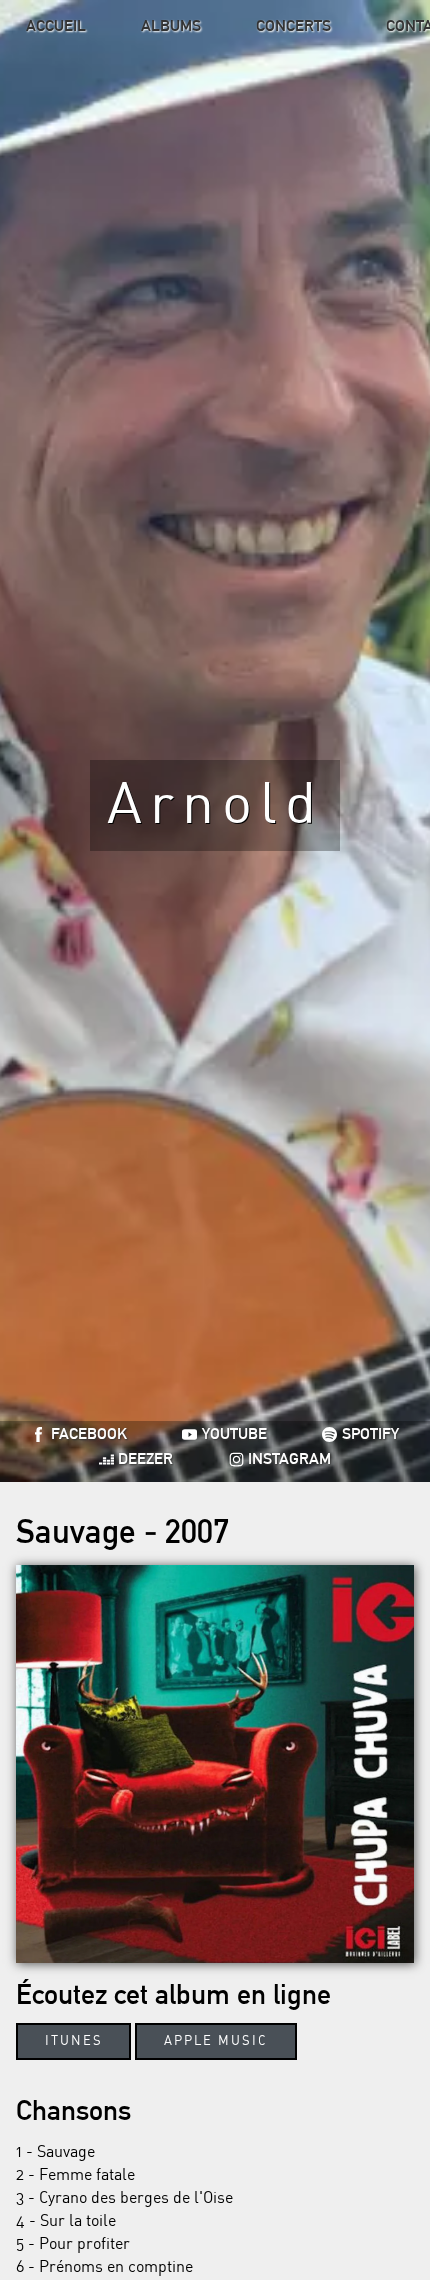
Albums (171, 25)
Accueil (56, 25)
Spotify (370, 1434)
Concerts (293, 25)
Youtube (234, 1434)
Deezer (145, 1459)
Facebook (89, 1434)
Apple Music (216, 2041)
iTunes (74, 2041)
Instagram (289, 1459)
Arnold (215, 805)
